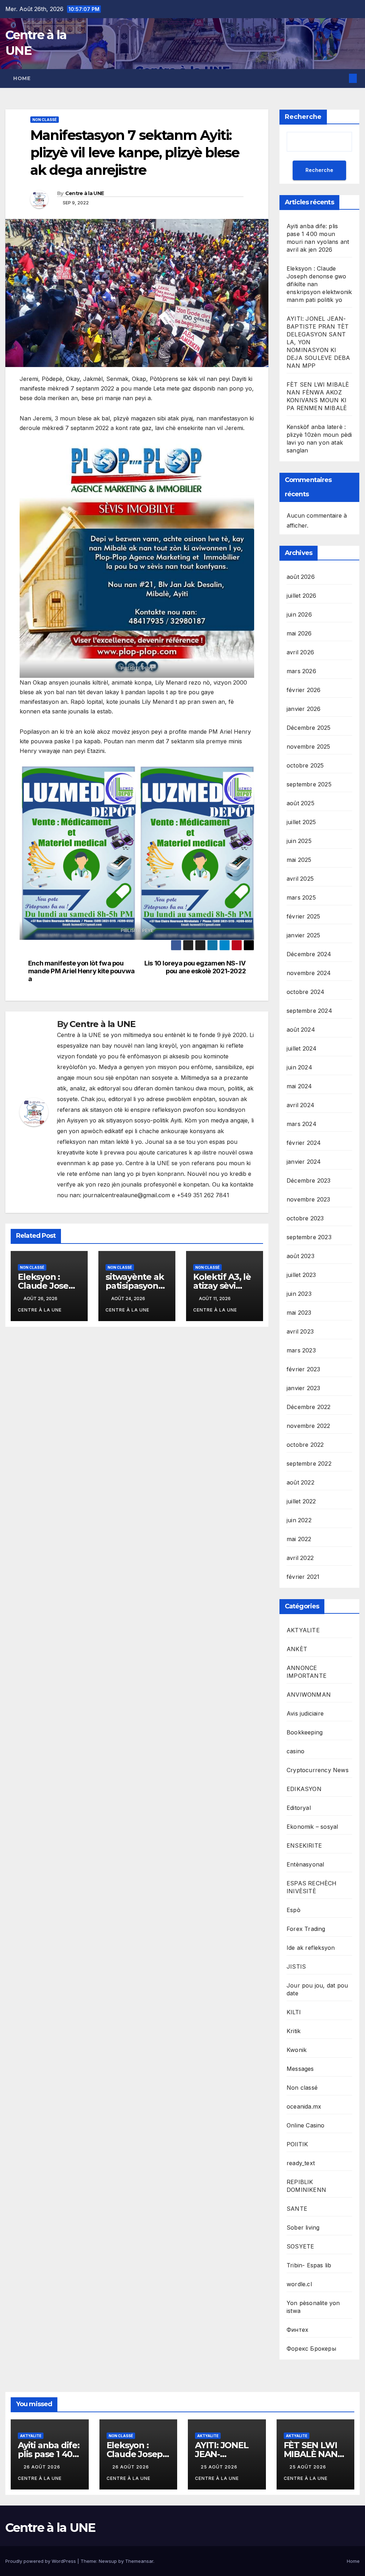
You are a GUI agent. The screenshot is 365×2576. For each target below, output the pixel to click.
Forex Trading (306, 1929)
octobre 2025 (305, 765)
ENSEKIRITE (304, 1845)
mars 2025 (301, 897)
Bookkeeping (305, 1732)
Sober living (303, 2227)
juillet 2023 (301, 1275)
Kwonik (297, 2050)
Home (22, 78)
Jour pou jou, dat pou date (317, 1989)
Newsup (108, 2561)
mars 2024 (302, 1124)
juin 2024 (299, 1067)
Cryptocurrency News (318, 1770)
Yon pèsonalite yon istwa (313, 2307)
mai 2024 (299, 1086)
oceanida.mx (304, 2106)
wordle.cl (299, 2284)
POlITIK (297, 2144)
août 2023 (300, 1256)
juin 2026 (299, 614)
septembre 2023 (309, 1237)
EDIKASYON (304, 1789)
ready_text (301, 2163)
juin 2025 (299, 841)
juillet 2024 (302, 1048)
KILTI (294, 2012)
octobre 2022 (305, 1445)
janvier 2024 (304, 1162)
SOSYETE (300, 2246)
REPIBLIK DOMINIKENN (306, 2186)
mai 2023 (299, 1313)
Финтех (297, 2330)
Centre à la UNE (85, 193)
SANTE (297, 2209)
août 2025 (300, 803)
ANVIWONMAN (309, 1695)
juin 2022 (299, 1520)
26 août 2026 (43, 2467)
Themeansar (139, 2561)
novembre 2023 (309, 1199)
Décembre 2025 (309, 728)
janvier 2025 (303, 935)
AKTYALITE (303, 1630)
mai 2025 (299, 860)
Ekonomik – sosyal (312, 1827)
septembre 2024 (309, 1011)
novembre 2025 (309, 747)
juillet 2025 (301, 822)
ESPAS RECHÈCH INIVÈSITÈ (312, 1887)
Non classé (45, 120)
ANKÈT (297, 1649)
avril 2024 (300, 1105)
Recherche (303, 117)
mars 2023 (301, 1350)
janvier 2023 (303, 1388)
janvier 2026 (304, 709)
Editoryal (299, 1808)
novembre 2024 (309, 973)
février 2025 (303, 916)
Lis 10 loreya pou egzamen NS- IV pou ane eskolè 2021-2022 (195, 967)
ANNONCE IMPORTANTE (307, 1672)
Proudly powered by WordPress (41, 2561)
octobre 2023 (305, 1218)
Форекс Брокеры (311, 2349)
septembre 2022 (309, 1464)
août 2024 (301, 1030)
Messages (300, 2069)
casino (295, 1751)
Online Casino (306, 2125)
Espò (294, 1910)
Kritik (294, 2031)
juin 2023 (299, 1294)
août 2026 (301, 577)
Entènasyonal (305, 1864)
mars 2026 (301, 671)
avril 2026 (300, 652)
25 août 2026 (220, 2467)
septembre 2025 (309, 784)
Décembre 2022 (309, 1407)
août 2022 (300, 1482)
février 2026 (304, 690)
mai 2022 (299, 1539)
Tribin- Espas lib (309, 2265)
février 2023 (303, 1369)
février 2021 (303, 1577)
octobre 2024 (305, 992)
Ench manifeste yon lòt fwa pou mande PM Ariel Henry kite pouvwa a (81, 971)
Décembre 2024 (309, 954)
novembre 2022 (309, 1426)
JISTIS (296, 1967)
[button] (341, 78)
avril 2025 (300, 879)
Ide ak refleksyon (311, 1948)
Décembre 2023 (309, 1180)
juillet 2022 (301, 1501)
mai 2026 (299, 633)
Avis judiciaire (305, 1713)
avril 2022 (300, 1558)
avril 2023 (300, 1331)
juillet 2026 (301, 596)
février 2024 (304, 1143)
